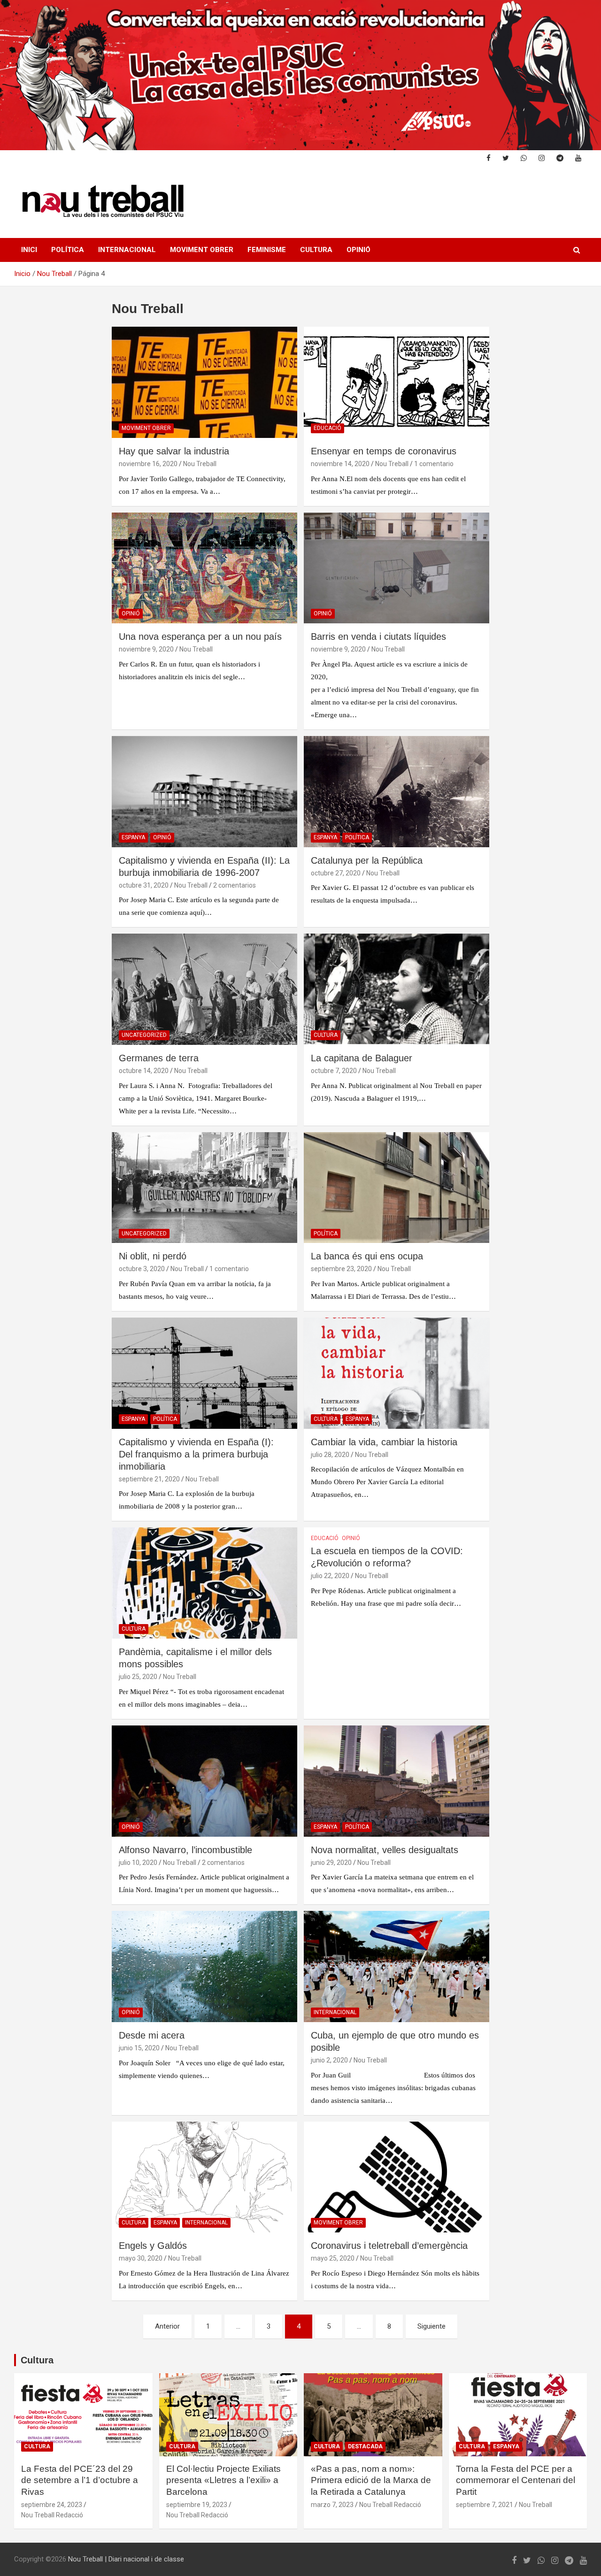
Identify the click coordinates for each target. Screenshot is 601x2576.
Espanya (133, 837)
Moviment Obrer (202, 250)
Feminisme (267, 250)
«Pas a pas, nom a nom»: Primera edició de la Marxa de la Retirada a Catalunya (371, 2480)
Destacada (365, 2446)
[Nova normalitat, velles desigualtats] (397, 1781)
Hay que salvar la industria (174, 451)
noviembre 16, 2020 (148, 464)
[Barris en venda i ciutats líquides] (397, 568)
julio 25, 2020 (138, 1677)
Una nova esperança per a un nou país (200, 636)
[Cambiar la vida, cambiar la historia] (397, 1373)
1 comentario (434, 464)
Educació (327, 428)
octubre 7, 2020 (334, 1071)
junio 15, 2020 (139, 2048)
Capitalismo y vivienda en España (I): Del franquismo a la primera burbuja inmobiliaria (196, 1454)
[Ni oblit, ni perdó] (204, 1188)
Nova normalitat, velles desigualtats (385, 1850)
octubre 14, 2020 (144, 1071)
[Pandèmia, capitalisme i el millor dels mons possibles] (204, 1583)
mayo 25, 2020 (333, 2258)
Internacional (127, 250)
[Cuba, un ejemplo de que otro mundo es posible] (397, 1966)
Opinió (358, 250)
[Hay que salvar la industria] (204, 382)
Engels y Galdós (153, 2246)
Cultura (316, 250)
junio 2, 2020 (329, 2060)
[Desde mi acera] (204, 1966)
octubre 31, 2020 (144, 885)
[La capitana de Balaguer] (397, 989)
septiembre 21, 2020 (149, 1479)
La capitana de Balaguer (362, 1058)
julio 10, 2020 (138, 1863)
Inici (29, 250)
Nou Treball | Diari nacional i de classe (126, 2559)
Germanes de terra (159, 1058)
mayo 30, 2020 (141, 2258)
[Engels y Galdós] (204, 2177)
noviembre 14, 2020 (340, 464)
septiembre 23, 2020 (341, 1269)
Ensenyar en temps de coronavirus (384, 451)
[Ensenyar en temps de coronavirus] (397, 382)
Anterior (167, 2326)
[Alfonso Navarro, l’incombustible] (204, 1781)
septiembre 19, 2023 (197, 2505)
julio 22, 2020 (330, 1576)
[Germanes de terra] (204, 989)
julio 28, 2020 (330, 1455)
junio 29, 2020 (331, 1863)
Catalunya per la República (367, 860)
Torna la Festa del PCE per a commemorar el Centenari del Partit (516, 2480)
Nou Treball (200, 464)
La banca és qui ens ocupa (367, 1256)
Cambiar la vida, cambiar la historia (384, 1442)
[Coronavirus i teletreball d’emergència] (397, 2177)
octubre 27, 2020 (336, 873)
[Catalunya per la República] (397, 791)
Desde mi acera (152, 2035)
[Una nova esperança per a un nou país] (204, 568)
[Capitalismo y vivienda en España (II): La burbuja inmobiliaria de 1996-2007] (204, 791)
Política (68, 250)
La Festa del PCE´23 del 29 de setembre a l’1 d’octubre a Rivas (80, 2480)
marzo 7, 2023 (332, 2505)
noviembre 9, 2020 (146, 649)
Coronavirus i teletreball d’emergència (389, 2246)
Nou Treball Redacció (52, 2515)
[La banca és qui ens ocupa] (397, 1188)
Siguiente (431, 2326)
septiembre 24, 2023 (52, 2505)
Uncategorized (144, 1035)
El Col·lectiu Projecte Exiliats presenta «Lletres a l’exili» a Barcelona (223, 2480)
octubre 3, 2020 (142, 1269)
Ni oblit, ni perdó (153, 1256)
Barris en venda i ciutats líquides (378, 636)
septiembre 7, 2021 (485, 2505)
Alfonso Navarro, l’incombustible (185, 1850)
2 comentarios (235, 885)
